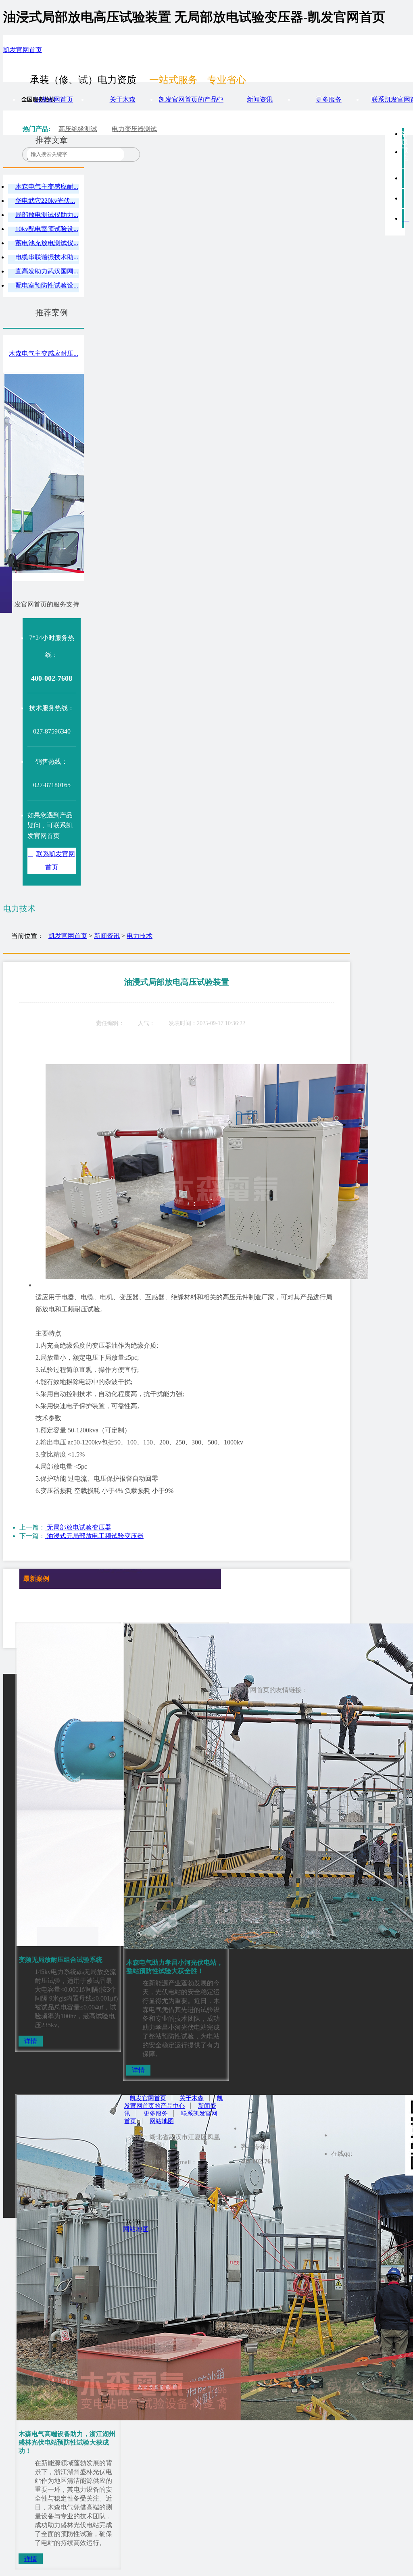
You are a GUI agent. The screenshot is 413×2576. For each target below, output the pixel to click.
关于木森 (123, 99)
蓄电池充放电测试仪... (47, 243)
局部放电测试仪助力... (47, 215)
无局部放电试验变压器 (78, 1527)
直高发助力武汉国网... (47, 271)
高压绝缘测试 (78, 129)
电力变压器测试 (134, 129)
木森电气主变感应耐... (47, 187)
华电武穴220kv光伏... (45, 201)
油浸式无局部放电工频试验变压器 (94, 1536)
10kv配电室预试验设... (47, 229)
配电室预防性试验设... (47, 285)
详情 (31, 2041)
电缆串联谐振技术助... (47, 257)
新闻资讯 (260, 99)
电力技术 (140, 936)
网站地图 (162, 2121)
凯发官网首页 (23, 50)
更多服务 (329, 99)
